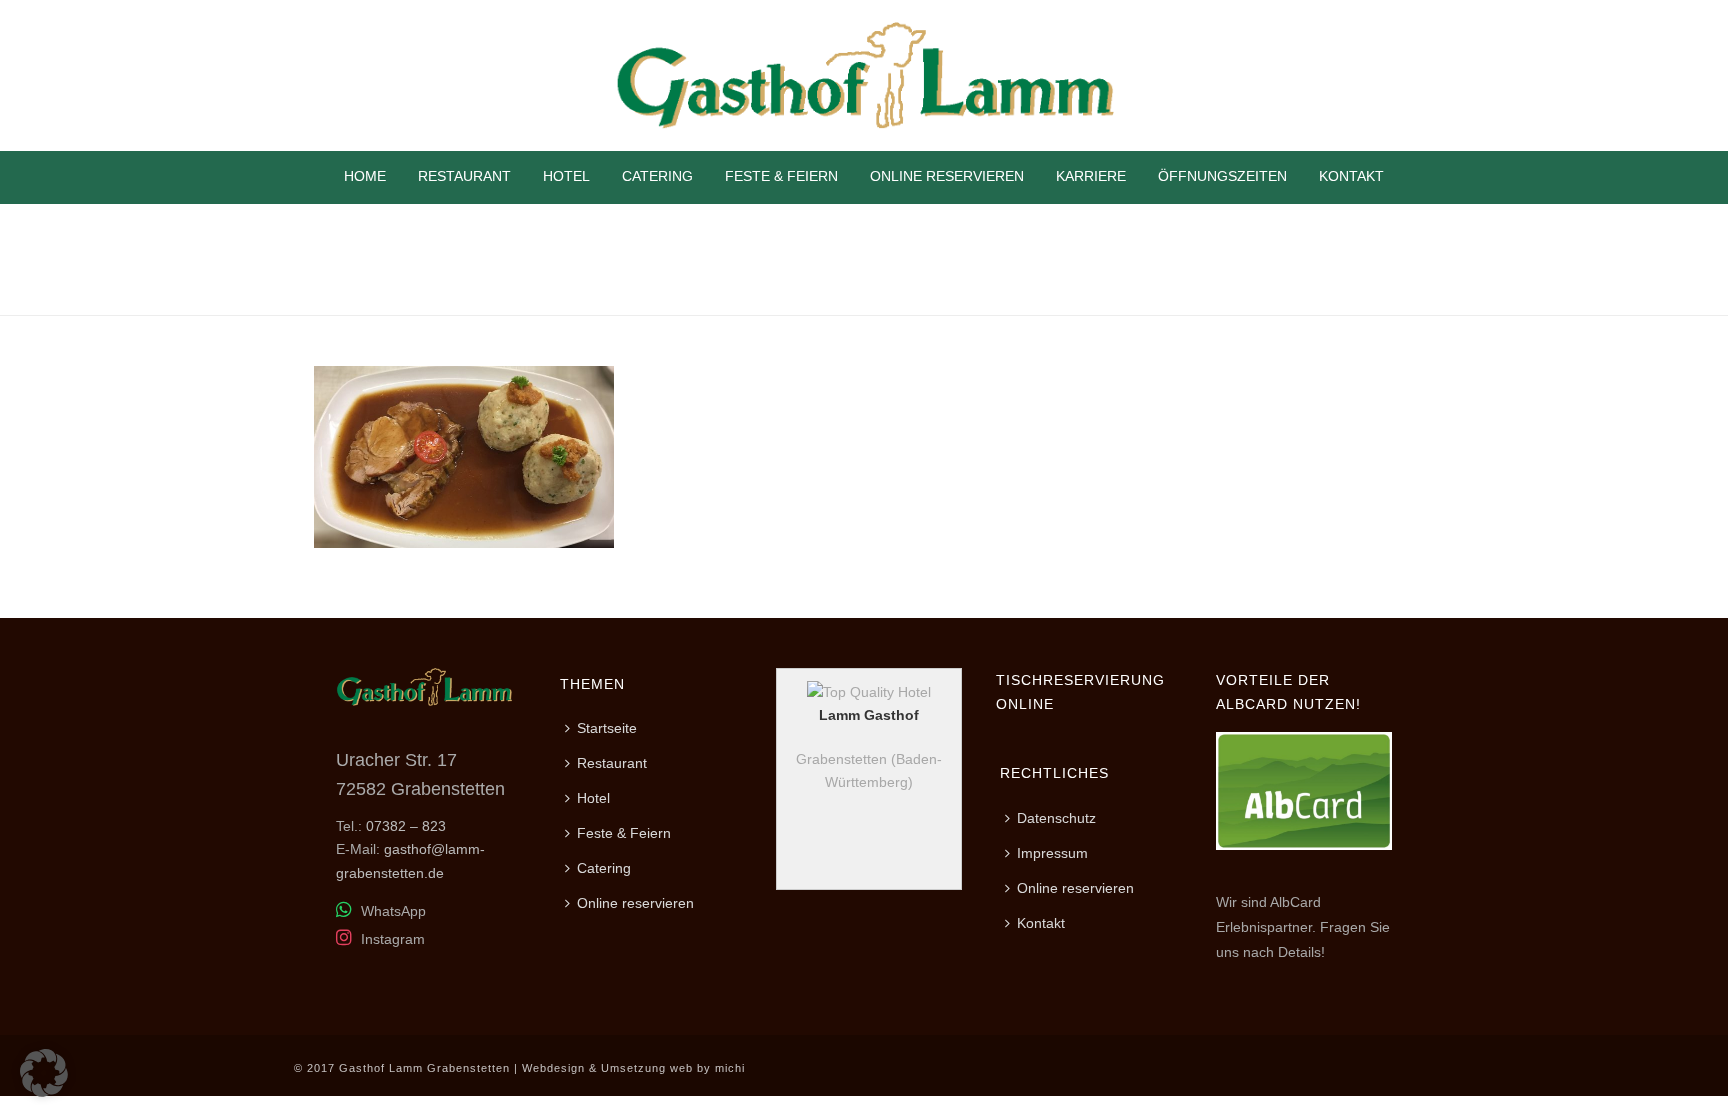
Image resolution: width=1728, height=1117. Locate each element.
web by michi (707, 1068)
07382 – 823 (406, 826)
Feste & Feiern (781, 176)
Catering (657, 176)
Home (365, 176)
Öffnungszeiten (1222, 176)
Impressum (1052, 853)
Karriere (1091, 176)
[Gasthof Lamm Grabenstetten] (864, 75)
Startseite (607, 728)
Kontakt (1351, 176)
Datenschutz (1056, 818)
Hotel (566, 176)
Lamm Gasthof (869, 715)
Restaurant (464, 176)
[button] (44, 1073)
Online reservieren (947, 176)
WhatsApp (391, 911)
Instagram (391, 939)
